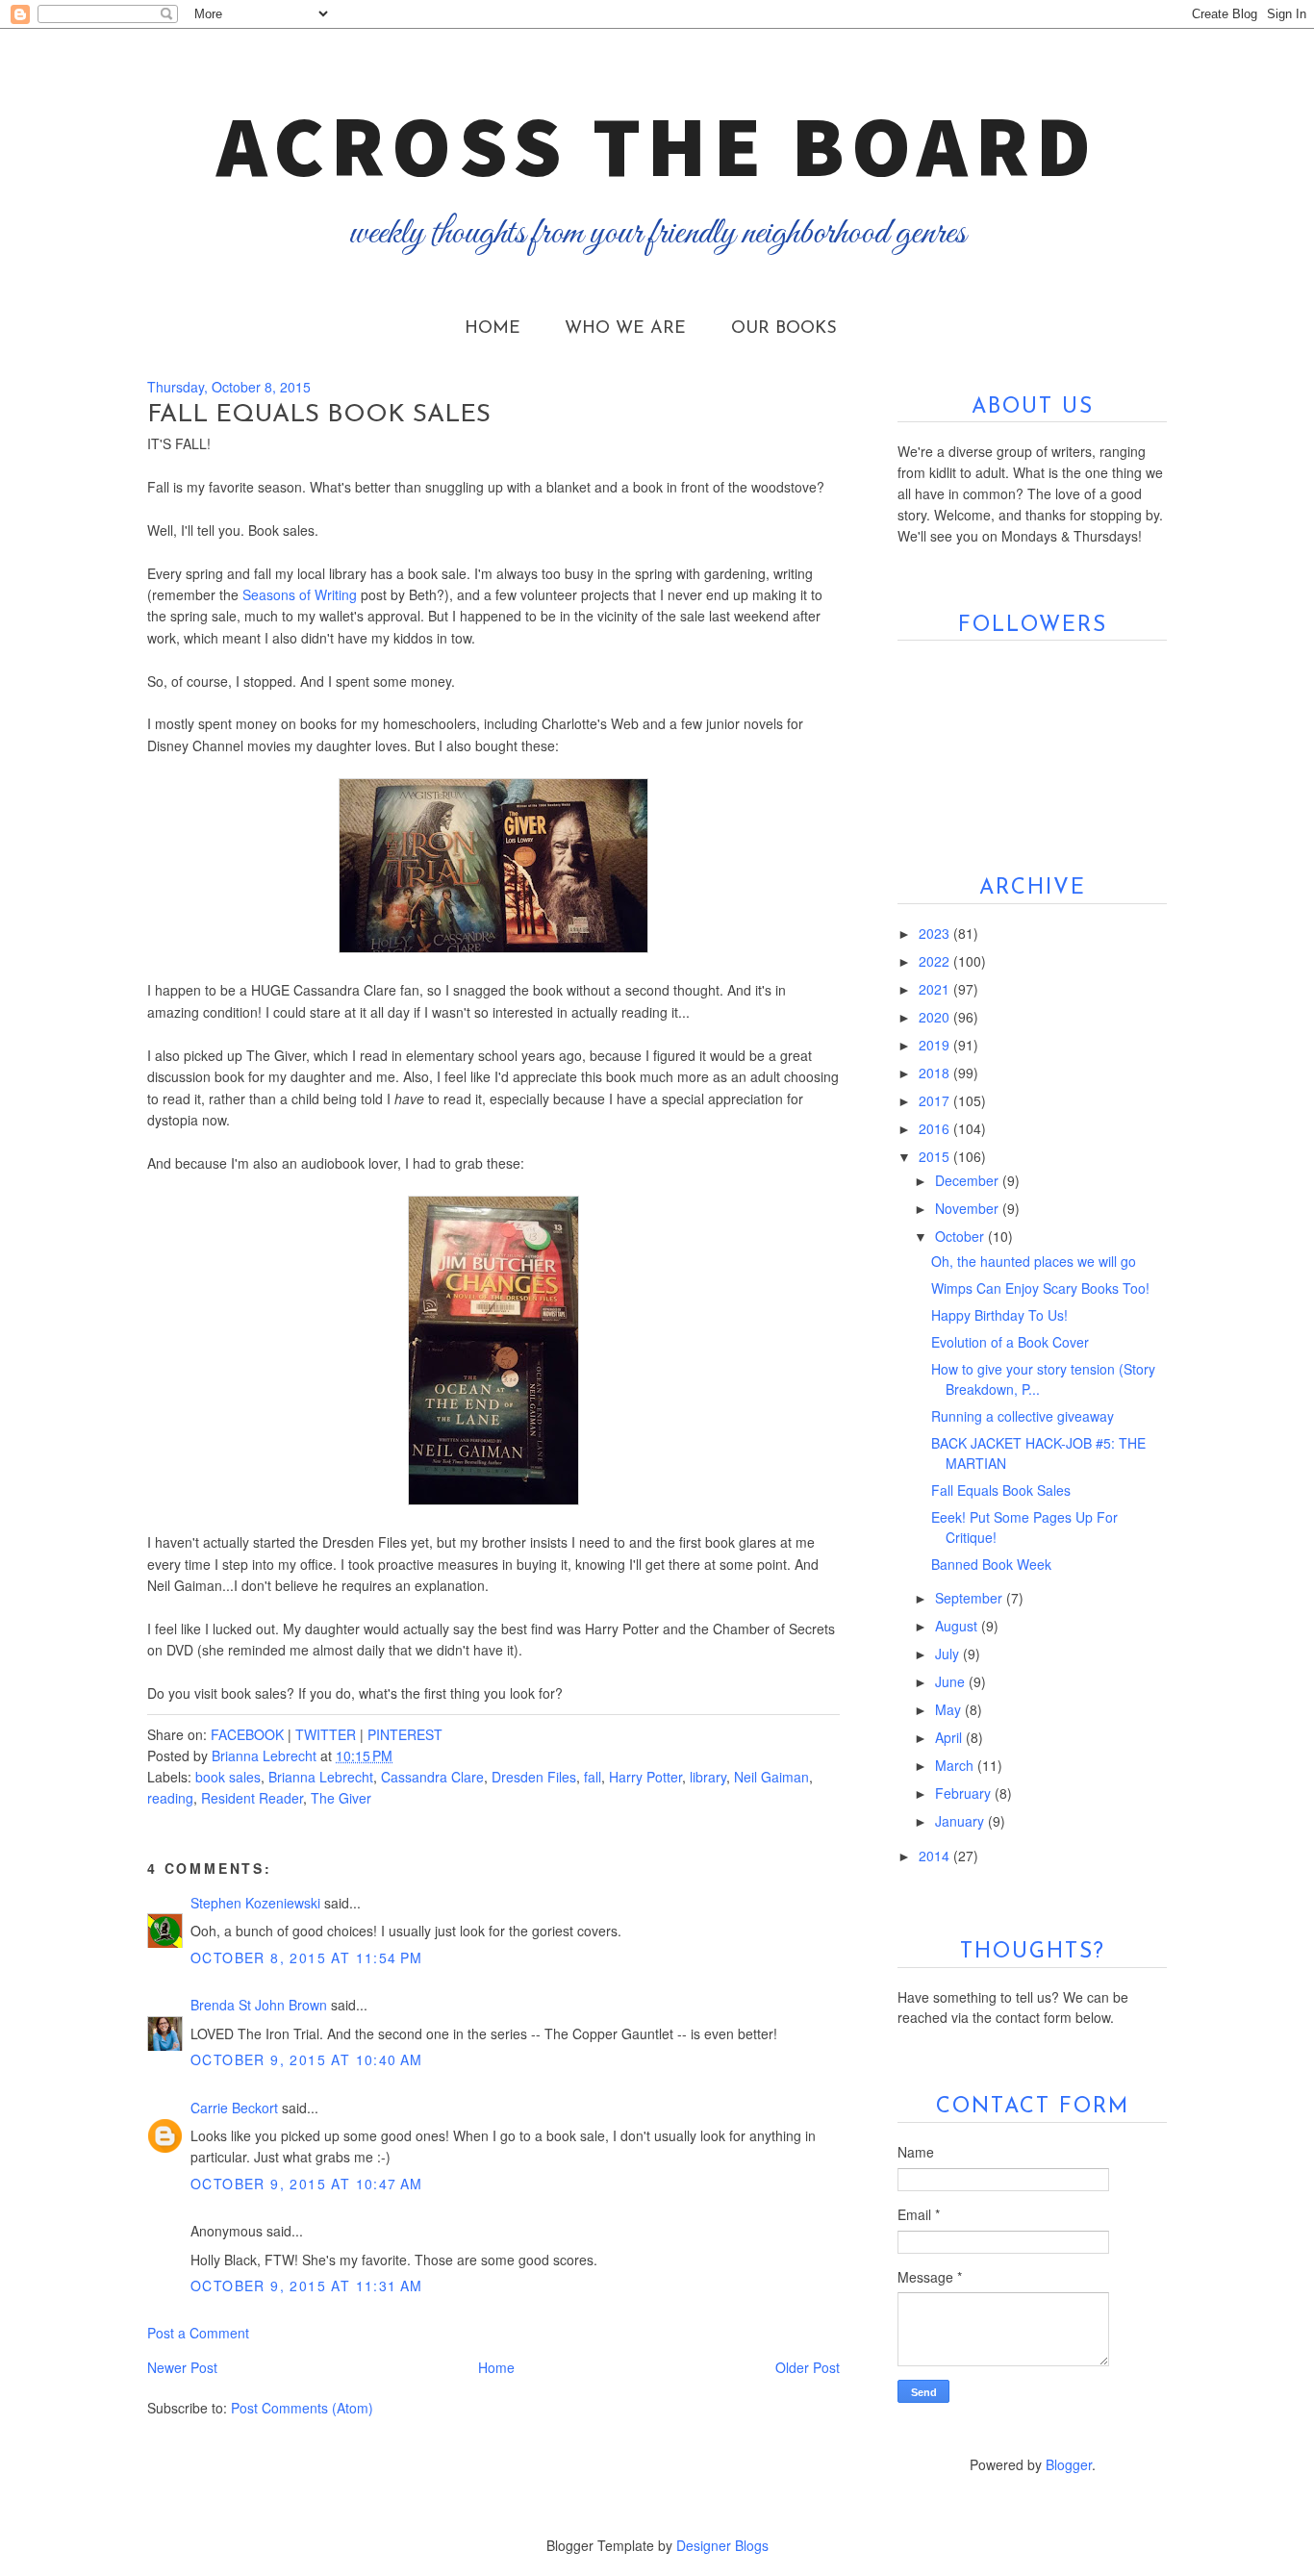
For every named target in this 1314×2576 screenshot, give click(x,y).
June (952, 1681)
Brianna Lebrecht (321, 1777)
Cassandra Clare (432, 1777)
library (708, 1777)
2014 (936, 1856)
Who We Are (625, 329)
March (956, 1765)
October (961, 1236)
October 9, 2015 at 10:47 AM (307, 2184)
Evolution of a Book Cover (1010, 1342)
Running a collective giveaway (1023, 1416)
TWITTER (326, 1734)
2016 (936, 1128)
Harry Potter (645, 1777)
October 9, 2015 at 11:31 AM (307, 2286)
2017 (936, 1100)
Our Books (784, 329)
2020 (936, 1017)
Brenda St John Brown (259, 2005)
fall (593, 1777)
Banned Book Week (991, 1564)
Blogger (1069, 2464)
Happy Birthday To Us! (999, 1315)
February (965, 1793)
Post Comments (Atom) (302, 2408)
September (971, 1598)
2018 (936, 1073)
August (958, 1626)
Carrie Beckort (234, 2108)
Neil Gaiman (771, 1777)
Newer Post (182, 2367)
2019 (936, 1045)
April (950, 1737)
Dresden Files (534, 1777)
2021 (936, 989)
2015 (936, 1156)
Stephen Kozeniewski (255, 1903)
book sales (228, 1777)
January (961, 1821)
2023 (936, 933)
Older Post (808, 2367)
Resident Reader (252, 1798)
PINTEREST (405, 1734)
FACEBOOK (247, 1734)
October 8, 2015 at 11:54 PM (307, 1957)
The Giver (341, 1798)
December (969, 1180)
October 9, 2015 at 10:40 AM (307, 2059)
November (969, 1208)
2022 (936, 961)
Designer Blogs (722, 2545)
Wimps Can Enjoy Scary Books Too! (1040, 1288)
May (950, 1709)
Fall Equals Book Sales (1001, 1490)
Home (493, 329)
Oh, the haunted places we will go (1034, 1261)
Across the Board (657, 145)
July (949, 1654)
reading (170, 1798)
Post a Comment (198, 2333)
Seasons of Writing (300, 594)
